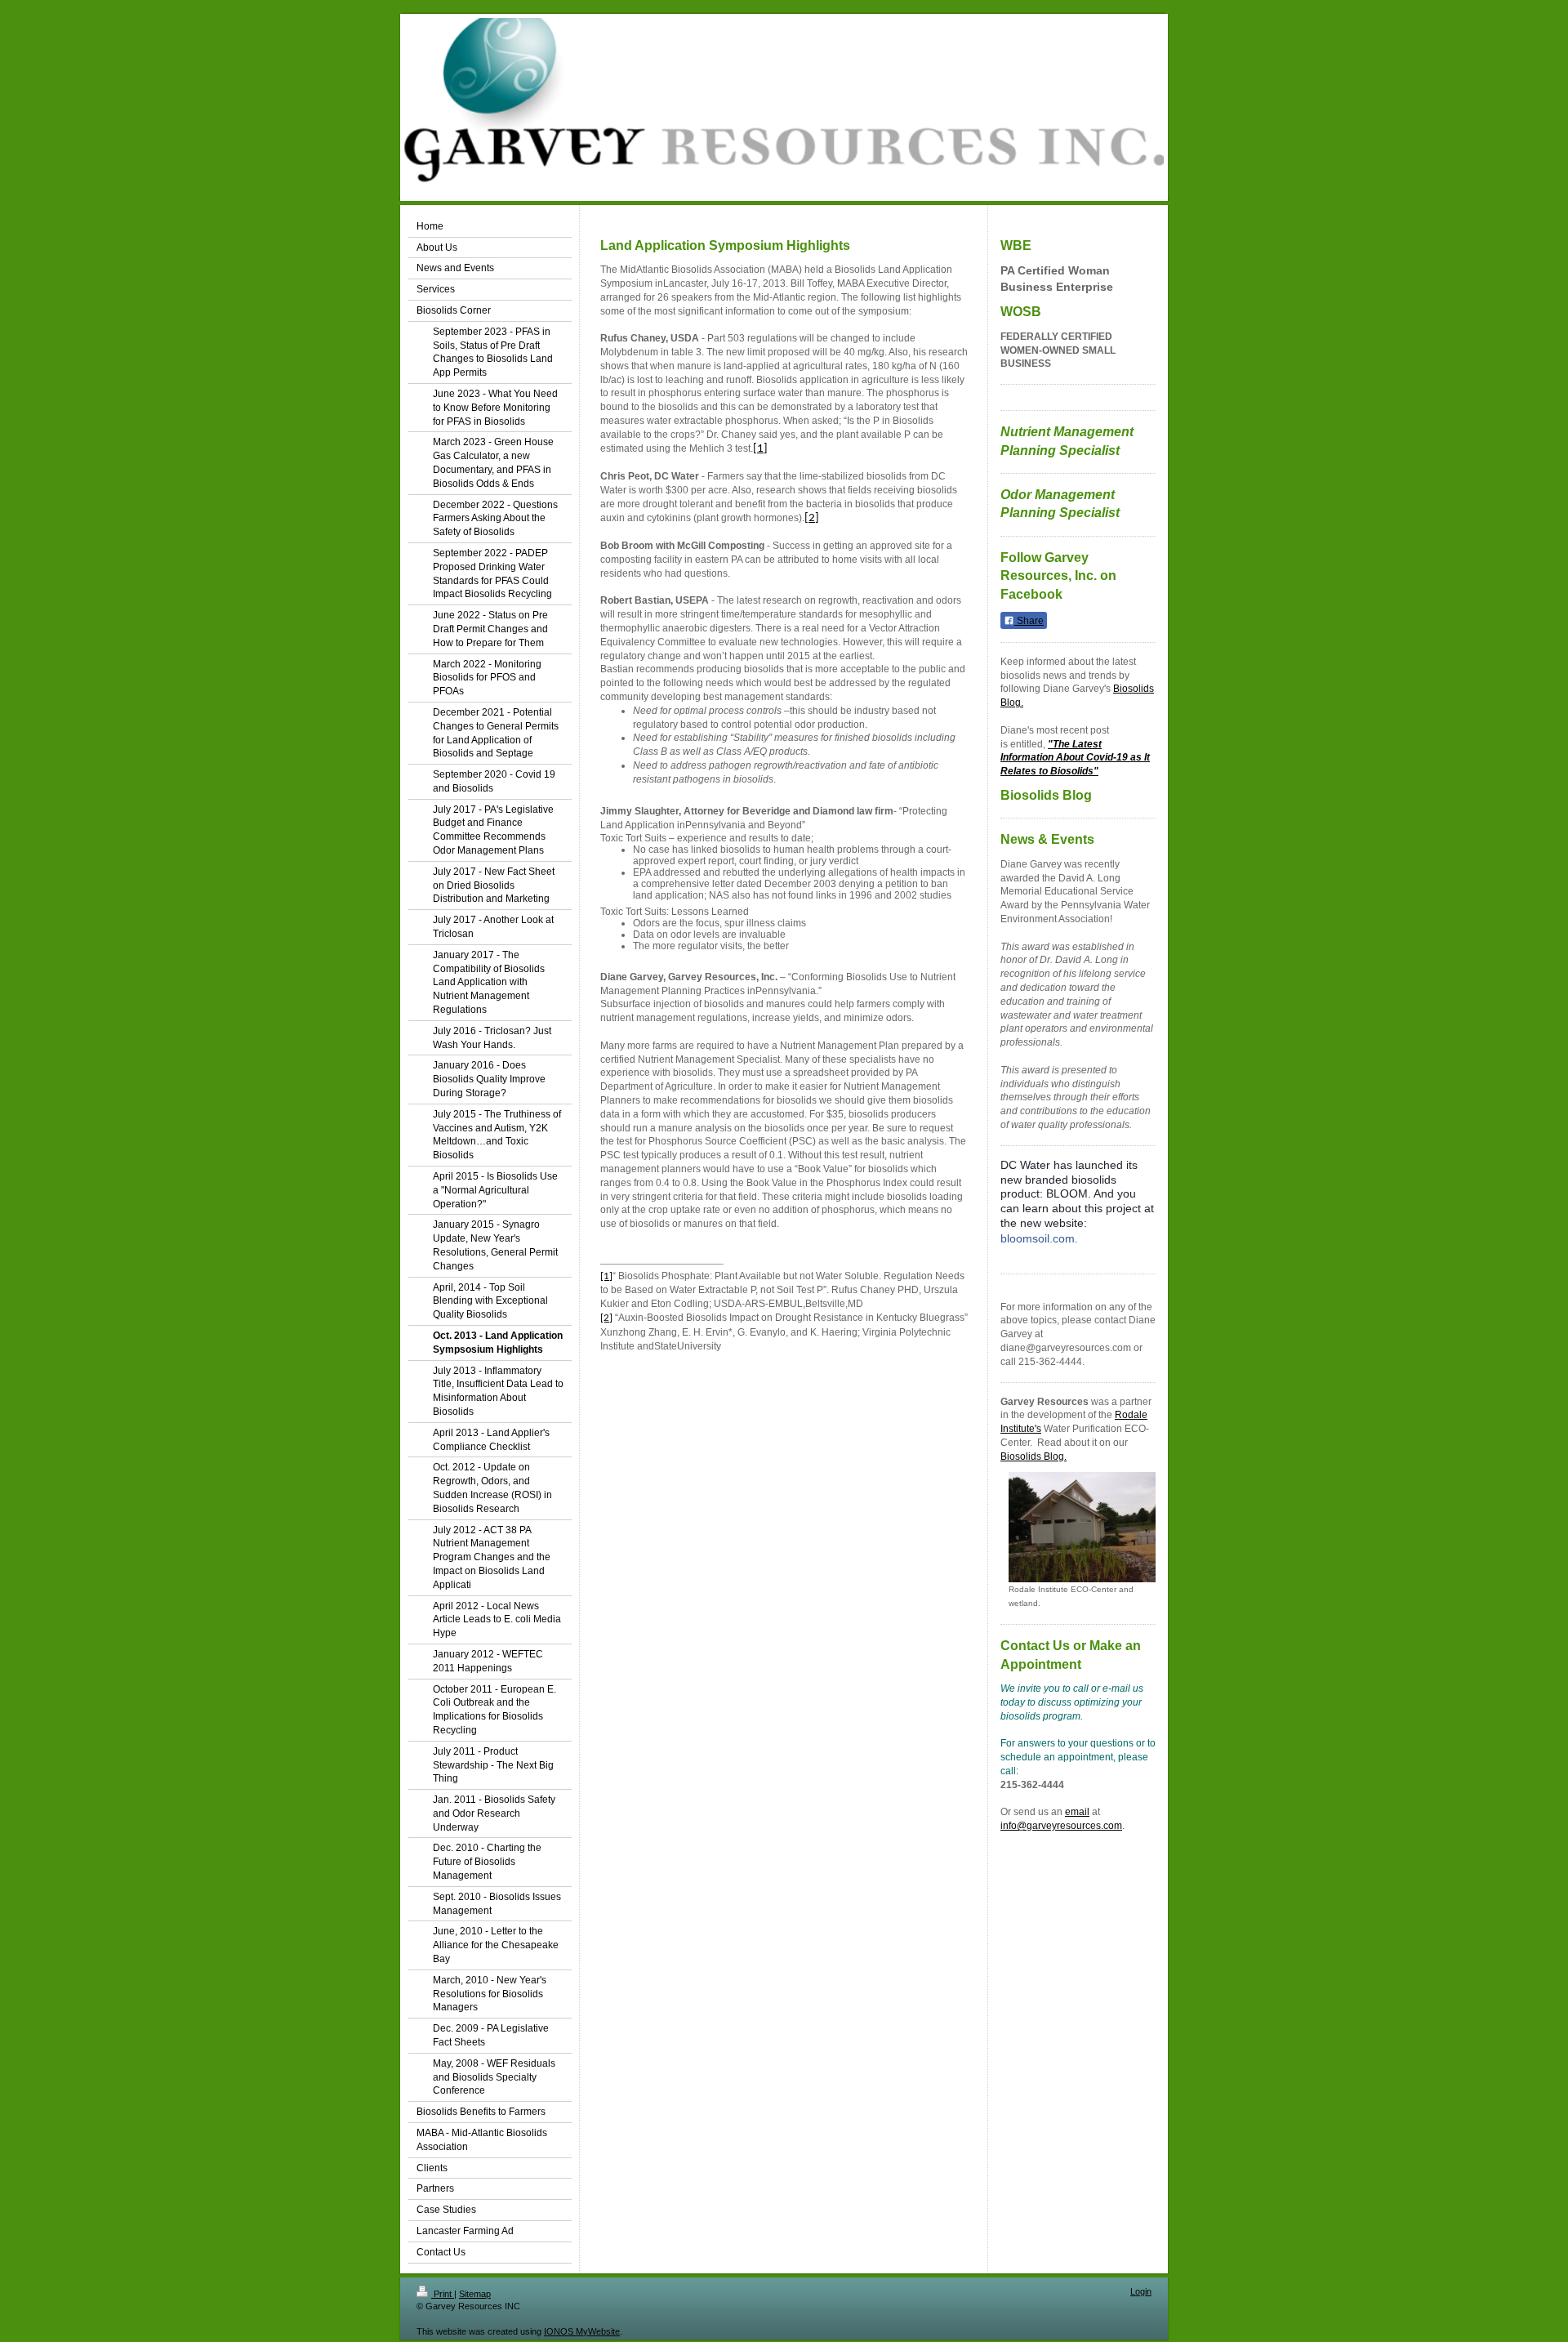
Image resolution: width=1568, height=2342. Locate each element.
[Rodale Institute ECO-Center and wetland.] (1082, 1527)
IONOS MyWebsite (582, 2331)
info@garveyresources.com (1061, 1826)
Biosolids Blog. (1033, 1457)
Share (1029, 621)
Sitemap (475, 2294)
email (1077, 1812)
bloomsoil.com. (1039, 1238)
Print (443, 2294)
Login (1141, 2291)
